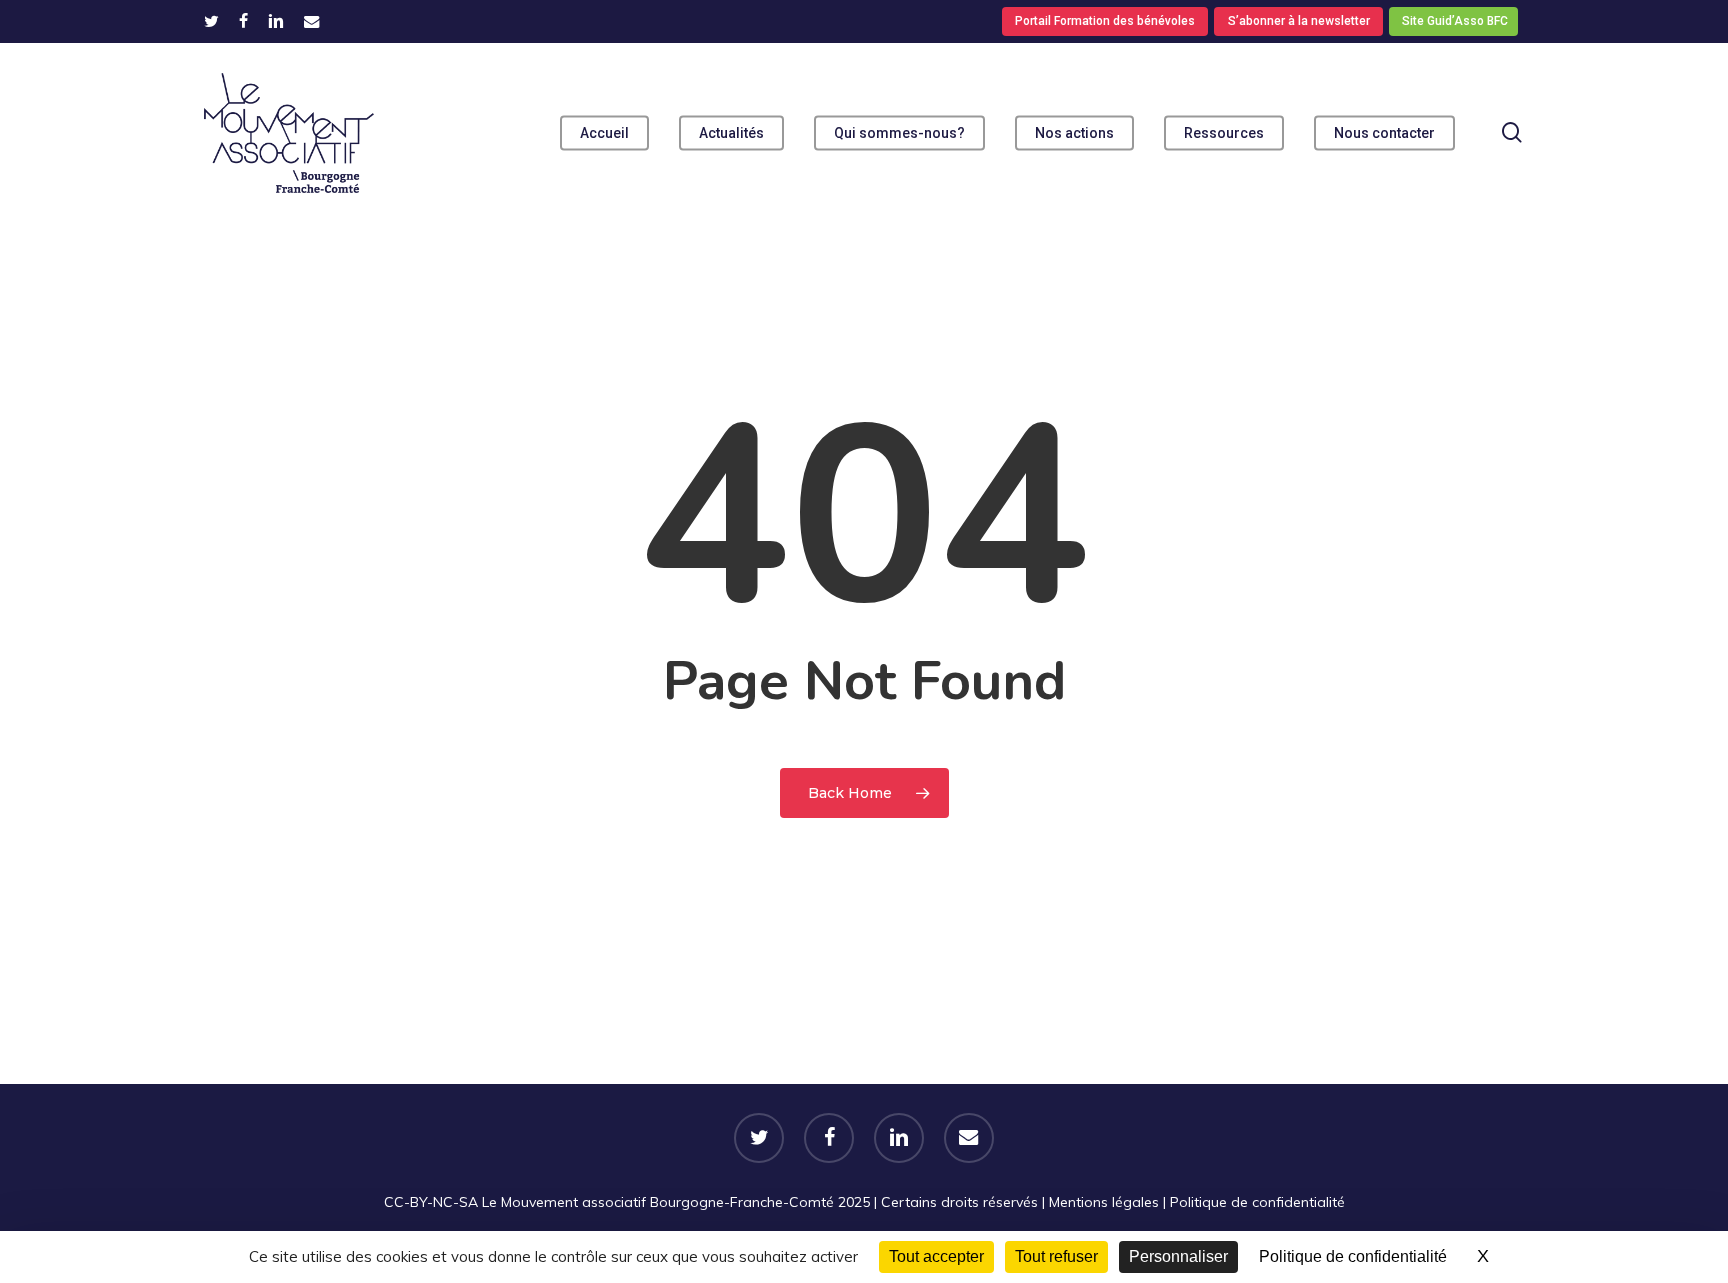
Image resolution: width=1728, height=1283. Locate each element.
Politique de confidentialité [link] (1353, 1256)
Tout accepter (936, 1256)
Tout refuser (1056, 1256)
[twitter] (211, 21)
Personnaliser (1178, 1256)
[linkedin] (276, 21)
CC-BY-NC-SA (431, 1202)
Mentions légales (1104, 1202)
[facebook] (243, 21)
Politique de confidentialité (1257, 1202)
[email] (312, 21)
